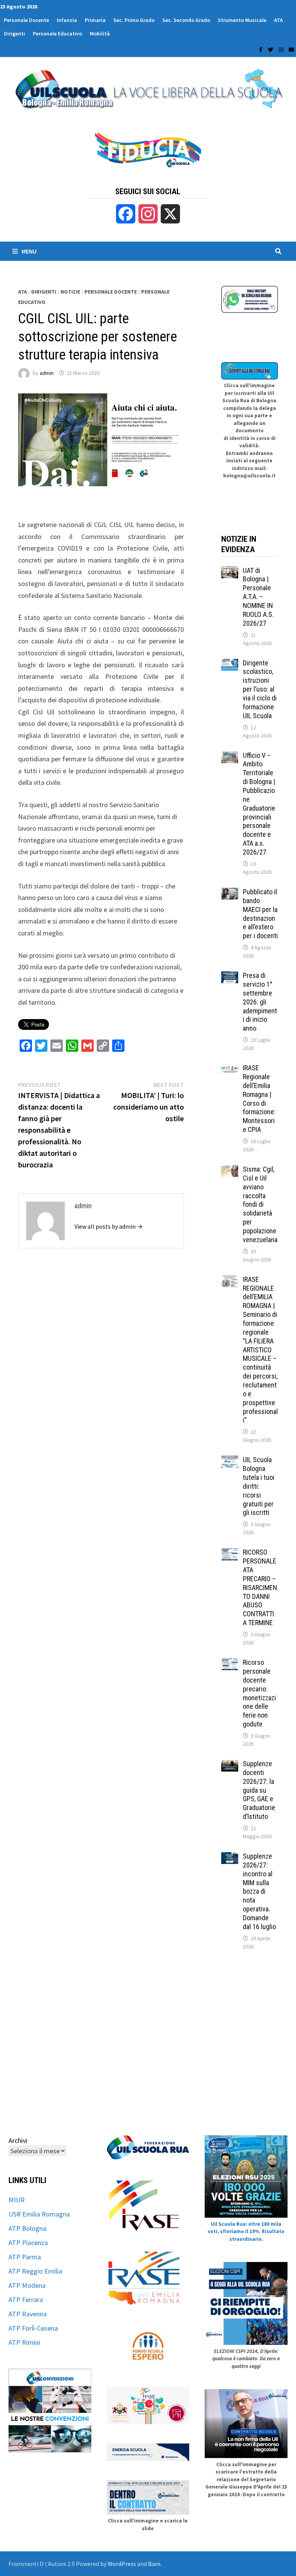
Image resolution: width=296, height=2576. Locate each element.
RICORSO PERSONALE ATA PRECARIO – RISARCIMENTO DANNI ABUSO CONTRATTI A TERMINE (260, 1587)
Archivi (18, 2140)
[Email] (291, 49)
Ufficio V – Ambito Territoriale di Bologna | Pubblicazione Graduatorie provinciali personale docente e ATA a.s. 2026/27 (259, 804)
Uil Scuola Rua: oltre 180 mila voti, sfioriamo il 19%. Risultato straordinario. (246, 2232)
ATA (278, 20)
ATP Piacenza (28, 2243)
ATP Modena (27, 2285)
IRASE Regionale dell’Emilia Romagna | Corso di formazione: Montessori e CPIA (259, 1099)
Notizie (70, 292)
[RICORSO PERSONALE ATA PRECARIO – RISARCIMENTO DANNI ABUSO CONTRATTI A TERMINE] (230, 1553)
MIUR (17, 2200)
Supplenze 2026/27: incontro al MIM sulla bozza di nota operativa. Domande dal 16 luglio (259, 1891)
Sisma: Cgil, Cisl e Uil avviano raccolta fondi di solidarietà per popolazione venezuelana (260, 1204)
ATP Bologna (27, 2228)
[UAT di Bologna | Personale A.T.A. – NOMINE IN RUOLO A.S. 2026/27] (230, 572)
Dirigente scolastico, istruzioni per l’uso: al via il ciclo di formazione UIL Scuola (260, 689)
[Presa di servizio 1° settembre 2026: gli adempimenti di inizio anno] (230, 976)
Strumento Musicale (242, 20)
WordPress (122, 2564)
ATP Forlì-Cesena (33, 2328)
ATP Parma (25, 2257)
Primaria (95, 20)
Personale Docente (26, 20)
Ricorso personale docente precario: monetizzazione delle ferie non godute (259, 1693)
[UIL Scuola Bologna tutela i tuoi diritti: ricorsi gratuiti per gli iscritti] (230, 1461)
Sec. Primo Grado (134, 20)
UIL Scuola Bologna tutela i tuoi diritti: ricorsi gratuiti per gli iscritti (259, 1486)
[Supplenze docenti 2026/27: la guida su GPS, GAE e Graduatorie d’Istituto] (230, 1765)
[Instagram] (282, 49)
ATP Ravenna (28, 2314)
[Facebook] (262, 49)
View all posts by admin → (108, 1226)
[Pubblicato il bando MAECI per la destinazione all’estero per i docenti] (230, 893)
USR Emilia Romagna (39, 2214)
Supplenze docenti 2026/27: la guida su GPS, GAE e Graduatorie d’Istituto (259, 1790)
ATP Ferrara (26, 2300)
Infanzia (67, 20)
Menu (29, 251)
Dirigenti (14, 34)
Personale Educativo (57, 34)
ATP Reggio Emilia (35, 2271)
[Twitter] (271, 49)
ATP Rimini (24, 2342)
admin (47, 373)
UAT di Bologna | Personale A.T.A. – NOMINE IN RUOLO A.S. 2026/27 (258, 597)
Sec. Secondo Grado (186, 20)
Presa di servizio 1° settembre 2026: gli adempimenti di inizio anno (260, 1002)
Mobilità (100, 34)
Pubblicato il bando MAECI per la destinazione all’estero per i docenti (260, 914)
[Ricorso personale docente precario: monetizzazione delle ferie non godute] (230, 1663)
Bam (154, 2564)
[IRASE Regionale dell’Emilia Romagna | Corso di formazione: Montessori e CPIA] (230, 1069)
